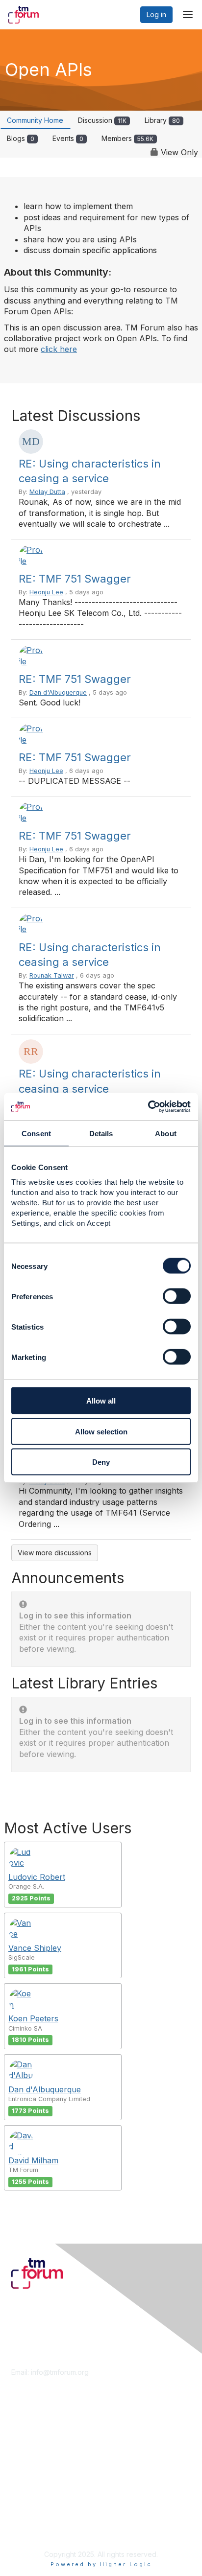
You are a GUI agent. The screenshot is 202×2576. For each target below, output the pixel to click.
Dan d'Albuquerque (58, 692)
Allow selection (101, 1431)
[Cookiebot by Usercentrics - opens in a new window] (148, 1107)
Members (127, 138)
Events (68, 138)
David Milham (33, 2160)
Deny (101, 1462)
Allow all (101, 1401)
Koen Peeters (33, 2018)
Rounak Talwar (52, 975)
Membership (31, 2437)
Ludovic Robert (37, 1877)
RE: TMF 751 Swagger (75, 579)
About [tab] (166, 1133)
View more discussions (55, 1553)
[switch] (177, 1296)
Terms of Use (33, 2520)
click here (59, 349)
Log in (156, 14)
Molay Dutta (47, 492)
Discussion (102, 120)
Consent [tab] (36, 1133)
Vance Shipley (35, 1948)
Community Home (35, 120)
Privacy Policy (34, 2530)
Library (162, 120)
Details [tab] (101, 1133)
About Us (26, 2511)
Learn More (30, 2446)
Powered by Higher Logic (101, 2564)
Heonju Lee (46, 592)
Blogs (21, 138)
